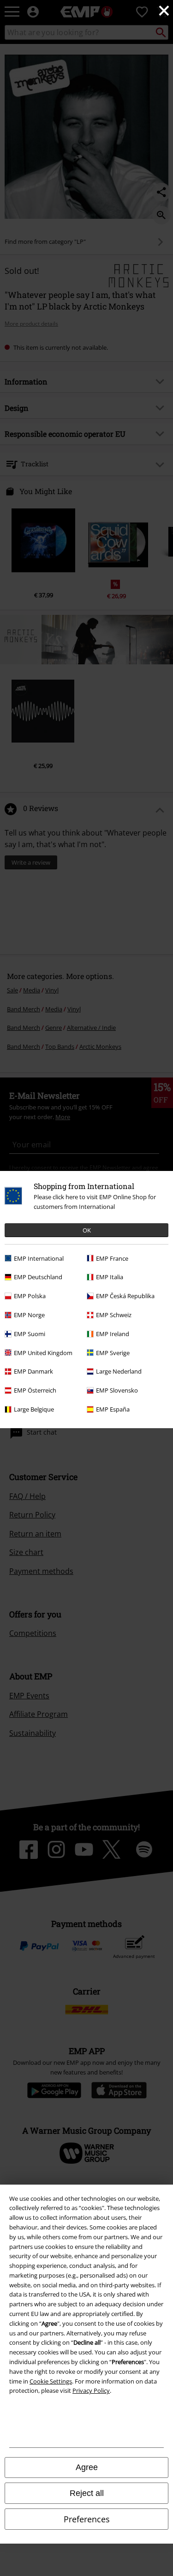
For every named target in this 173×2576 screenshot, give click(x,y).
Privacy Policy (91, 2390)
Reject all (87, 2493)
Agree (87, 2467)
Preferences (87, 2519)
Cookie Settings (51, 2381)
